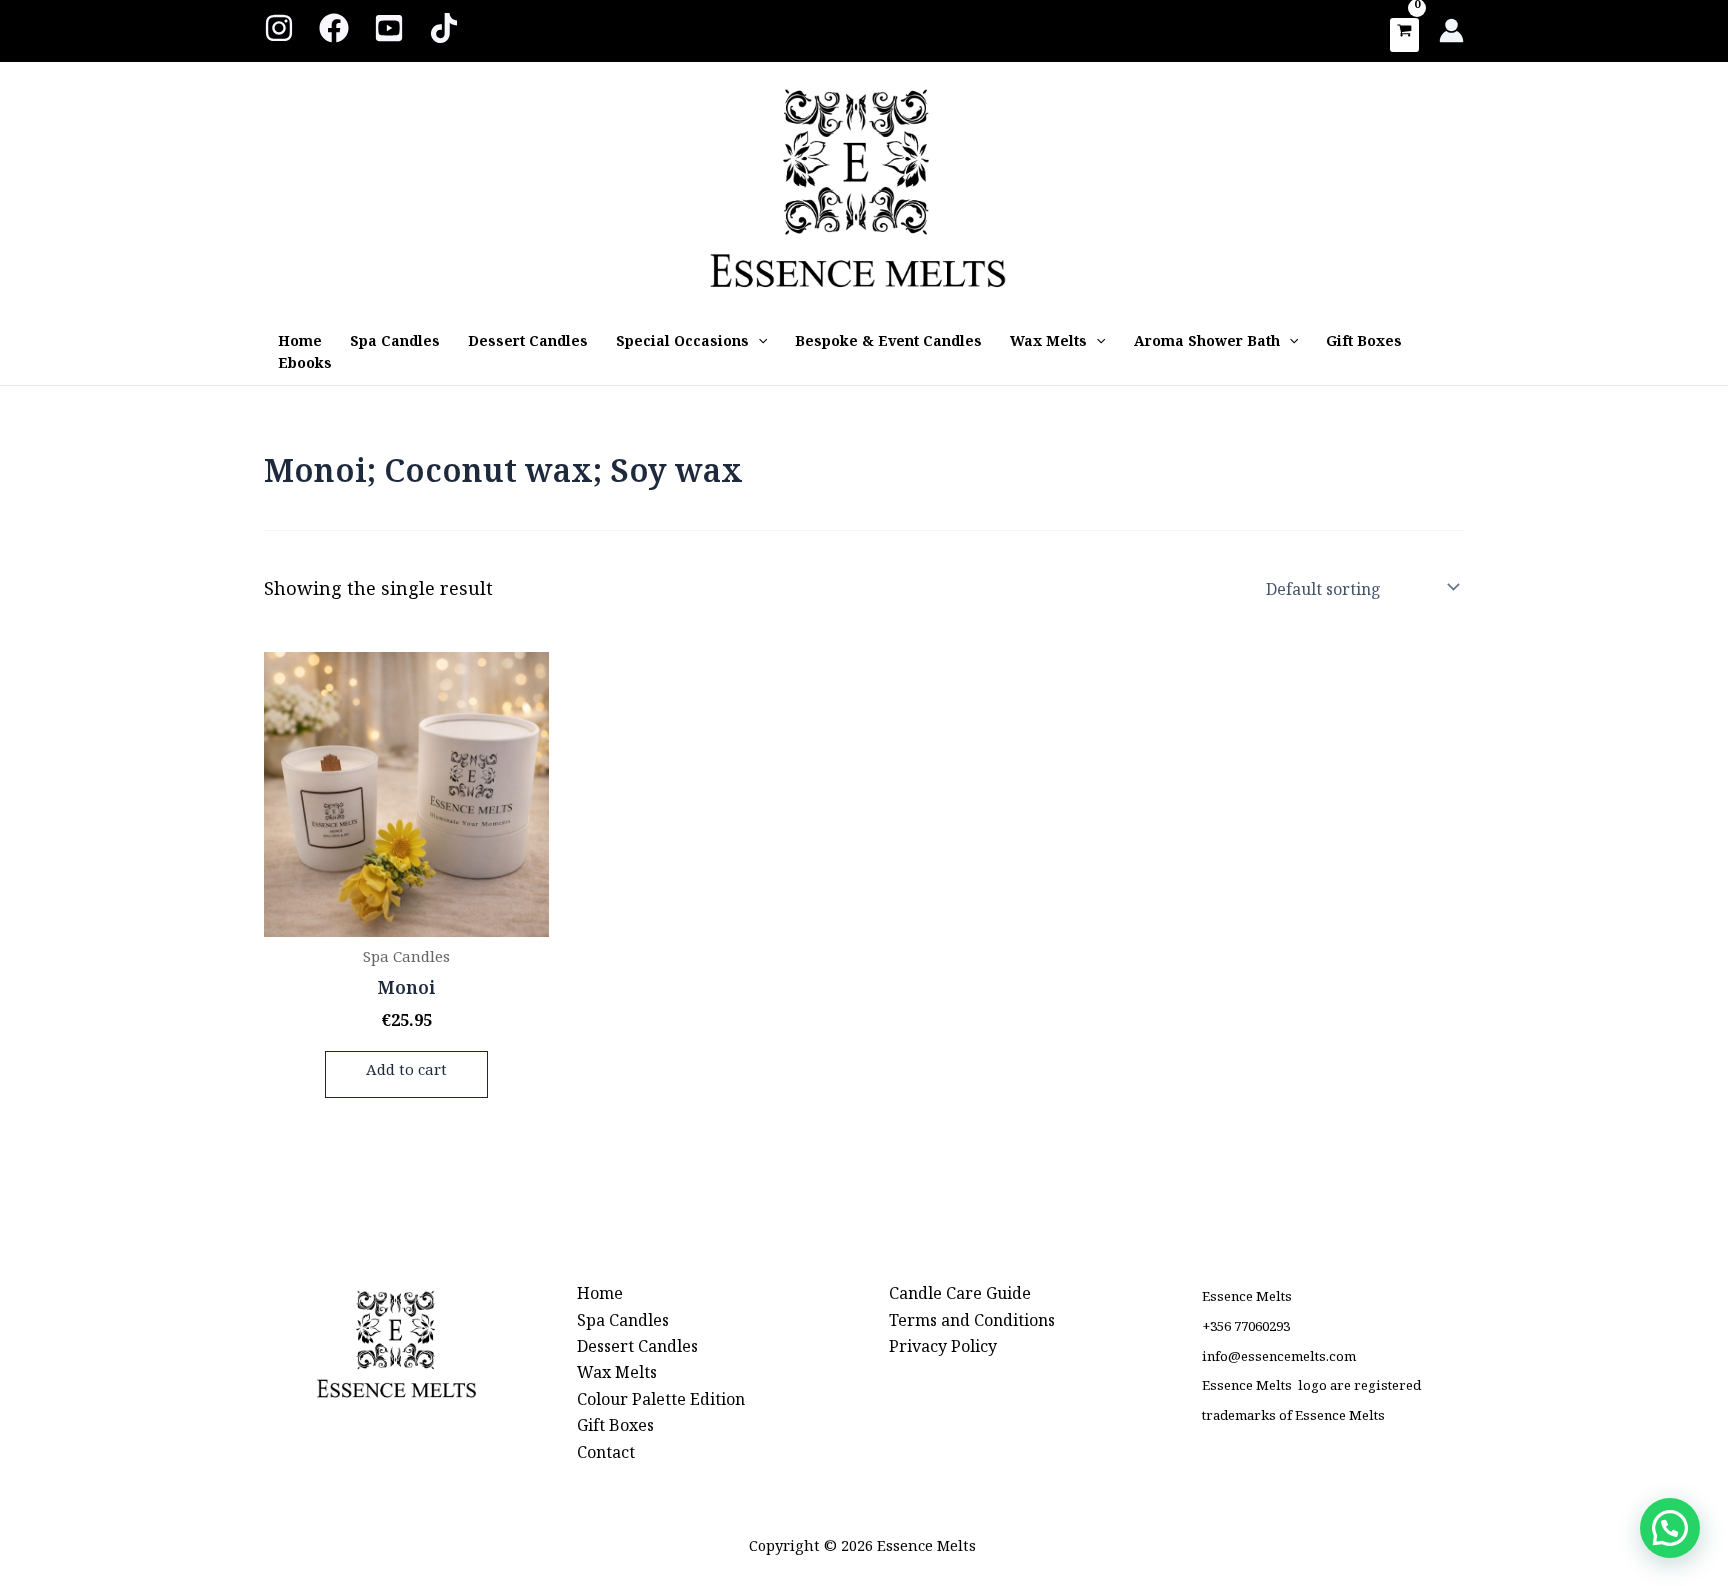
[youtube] (389, 28)
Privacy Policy (943, 1351)
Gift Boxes (1364, 345)
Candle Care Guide (960, 1298)
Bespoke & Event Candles (888, 345)
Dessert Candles (528, 345)
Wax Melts (1048, 345)
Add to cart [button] (406, 1074)
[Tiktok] (444, 28)
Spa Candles (395, 345)
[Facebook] (334, 28)
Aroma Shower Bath (1207, 345)
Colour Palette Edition (661, 1404)
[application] (758, 345)
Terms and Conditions (972, 1325)
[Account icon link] (1451, 30)
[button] (1670, 1528)
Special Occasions (682, 345)
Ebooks (305, 367)
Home (300, 345)
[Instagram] (279, 28)
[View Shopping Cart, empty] (1404, 35)
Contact (606, 1457)
